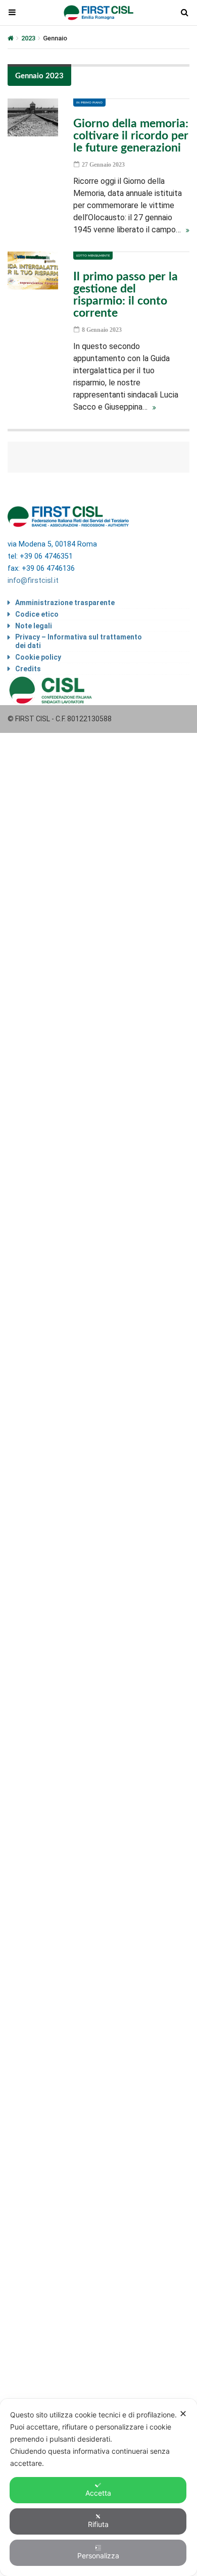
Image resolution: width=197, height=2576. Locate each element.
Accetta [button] (98, 2493)
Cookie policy (38, 657)
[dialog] (98, 2487)
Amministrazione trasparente (65, 603)
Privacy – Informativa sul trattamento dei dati (79, 641)
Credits (28, 669)
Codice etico (37, 614)
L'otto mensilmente (93, 256)
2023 (28, 38)
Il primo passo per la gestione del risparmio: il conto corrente (126, 295)
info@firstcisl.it (33, 581)
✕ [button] (183, 2414)
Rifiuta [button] (98, 2524)
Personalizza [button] (98, 2556)
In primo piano (89, 103)
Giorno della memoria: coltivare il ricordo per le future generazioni (131, 136)
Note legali (34, 626)
